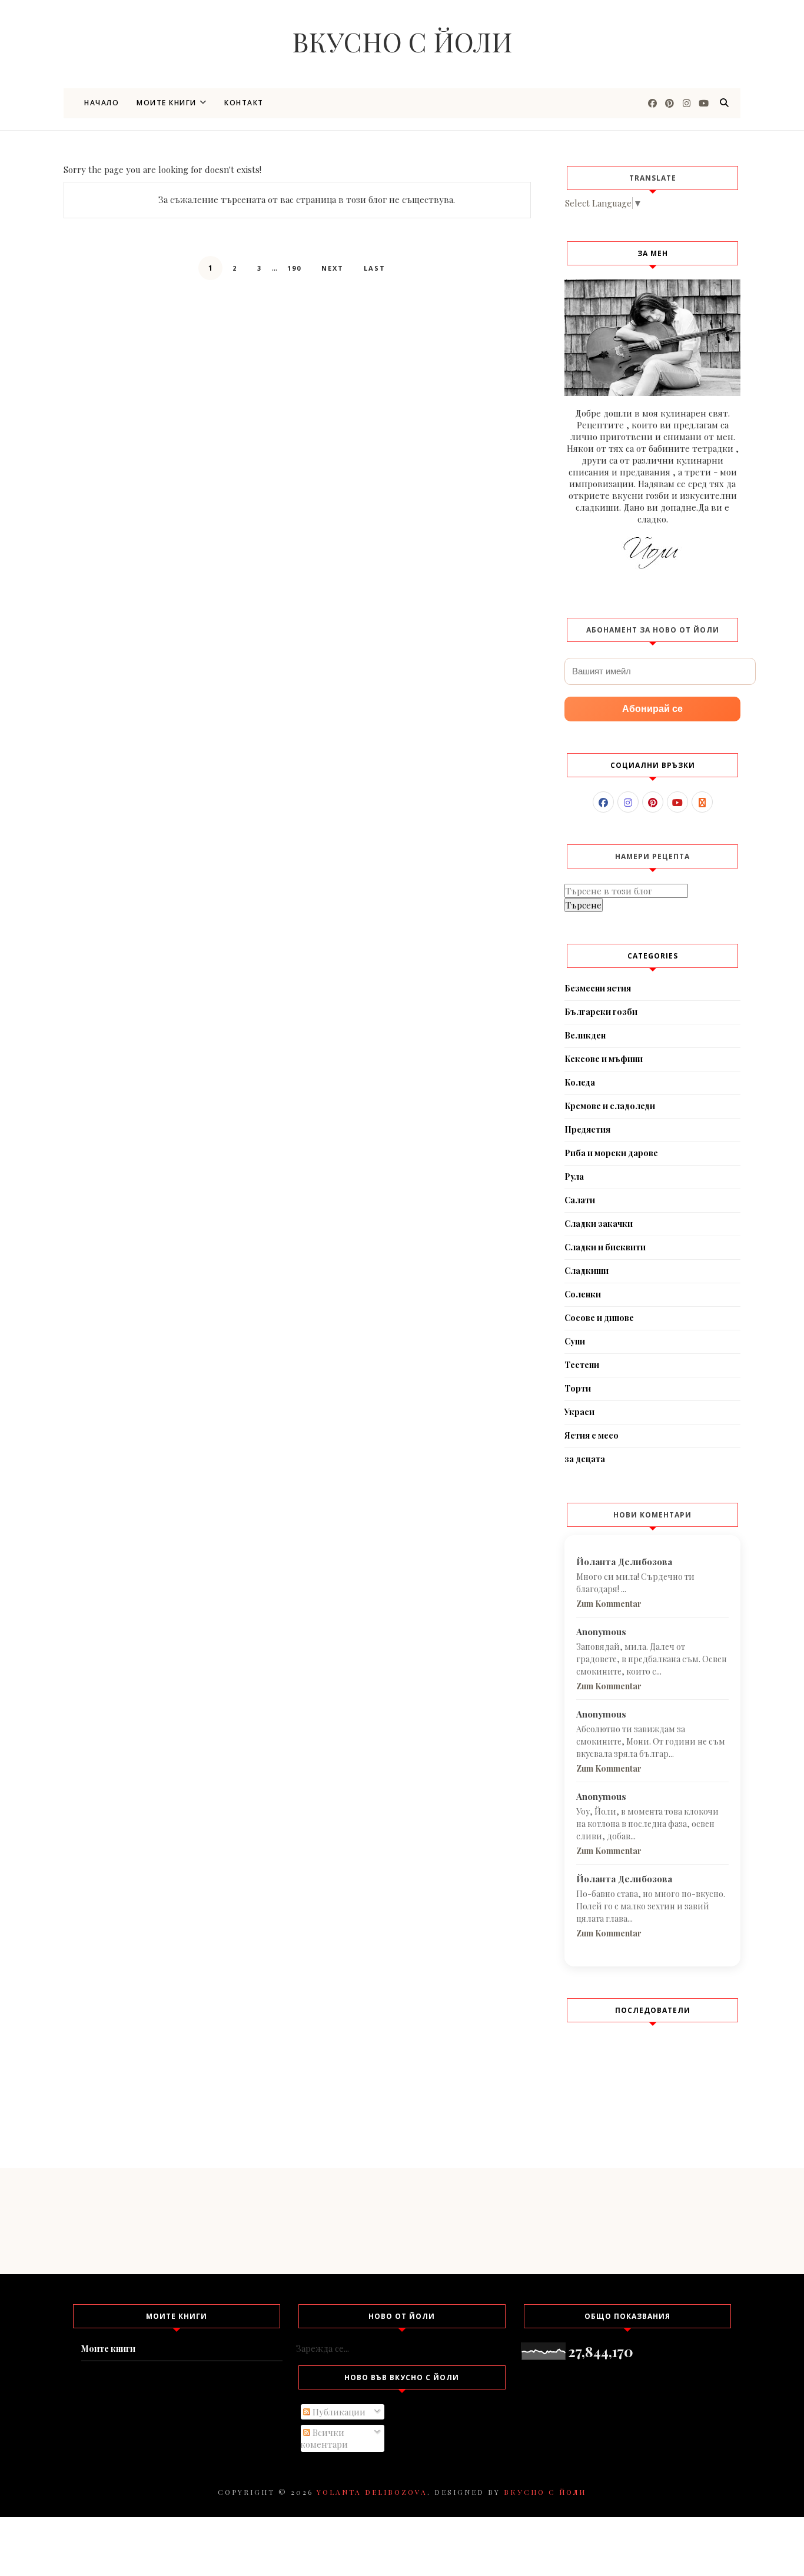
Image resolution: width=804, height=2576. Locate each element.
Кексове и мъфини (604, 1059)
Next (333, 268)
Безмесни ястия (598, 988)
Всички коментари (324, 2438)
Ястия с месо (592, 1435)
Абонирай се (652, 709)
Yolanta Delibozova (372, 2492)
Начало (102, 103)
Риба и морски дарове (611, 1153)
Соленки (583, 1294)
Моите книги (167, 103)
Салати (580, 1200)
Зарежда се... (323, 2348)
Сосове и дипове (599, 1318)
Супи (575, 1341)
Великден (585, 1035)
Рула (574, 1176)
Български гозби (601, 1012)
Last (375, 268)
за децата (585, 1459)
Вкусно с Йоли (402, 41)
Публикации (338, 2412)
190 (294, 268)
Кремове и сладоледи (610, 1106)
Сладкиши (587, 1271)
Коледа (580, 1082)
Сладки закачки (599, 1224)
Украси (579, 1412)
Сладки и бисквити (605, 1247)
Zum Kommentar (609, 1604)
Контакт (244, 103)
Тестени (582, 1365)
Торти (578, 1388)
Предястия (587, 1129)
